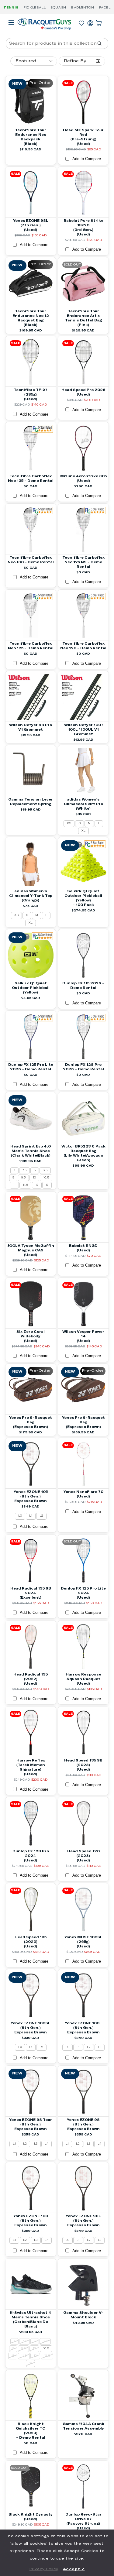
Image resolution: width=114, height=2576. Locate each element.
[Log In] (90, 22)
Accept (74, 2569)
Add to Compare (87, 159)
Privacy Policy (44, 2569)
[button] (11, 31)
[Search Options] (102, 43)
